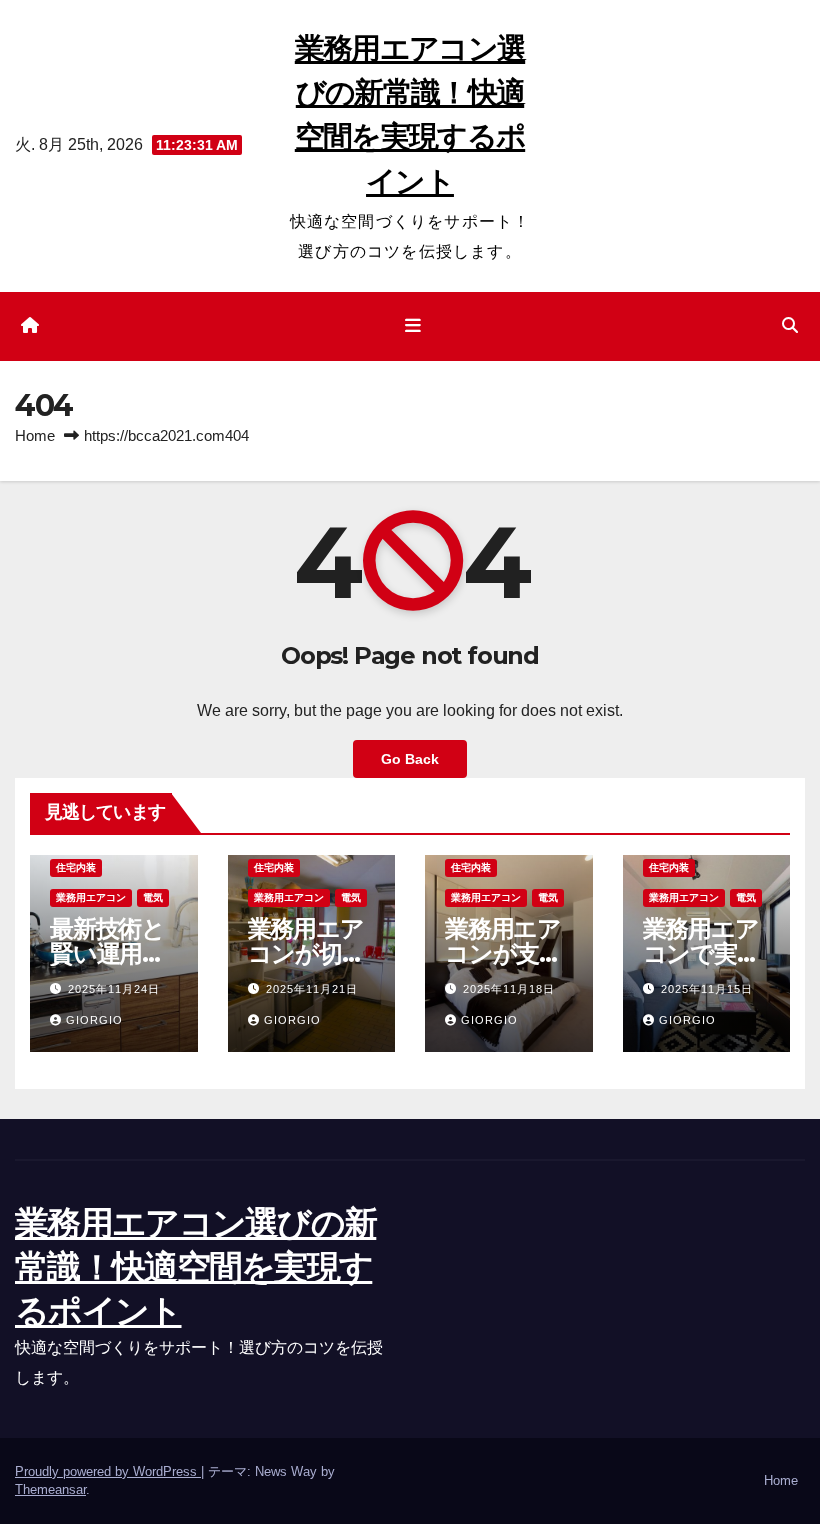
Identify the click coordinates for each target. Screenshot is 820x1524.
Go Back (410, 759)
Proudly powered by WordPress (108, 1471)
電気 (153, 897)
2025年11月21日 (312, 989)
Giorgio (94, 1020)
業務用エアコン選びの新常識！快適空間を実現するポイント (195, 1267)
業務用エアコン (91, 897)
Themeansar (50, 1489)
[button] (790, 325)
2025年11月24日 (114, 989)
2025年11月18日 (509, 989)
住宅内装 (76, 867)
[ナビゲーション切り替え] (414, 326)
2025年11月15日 (707, 989)
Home (35, 435)
